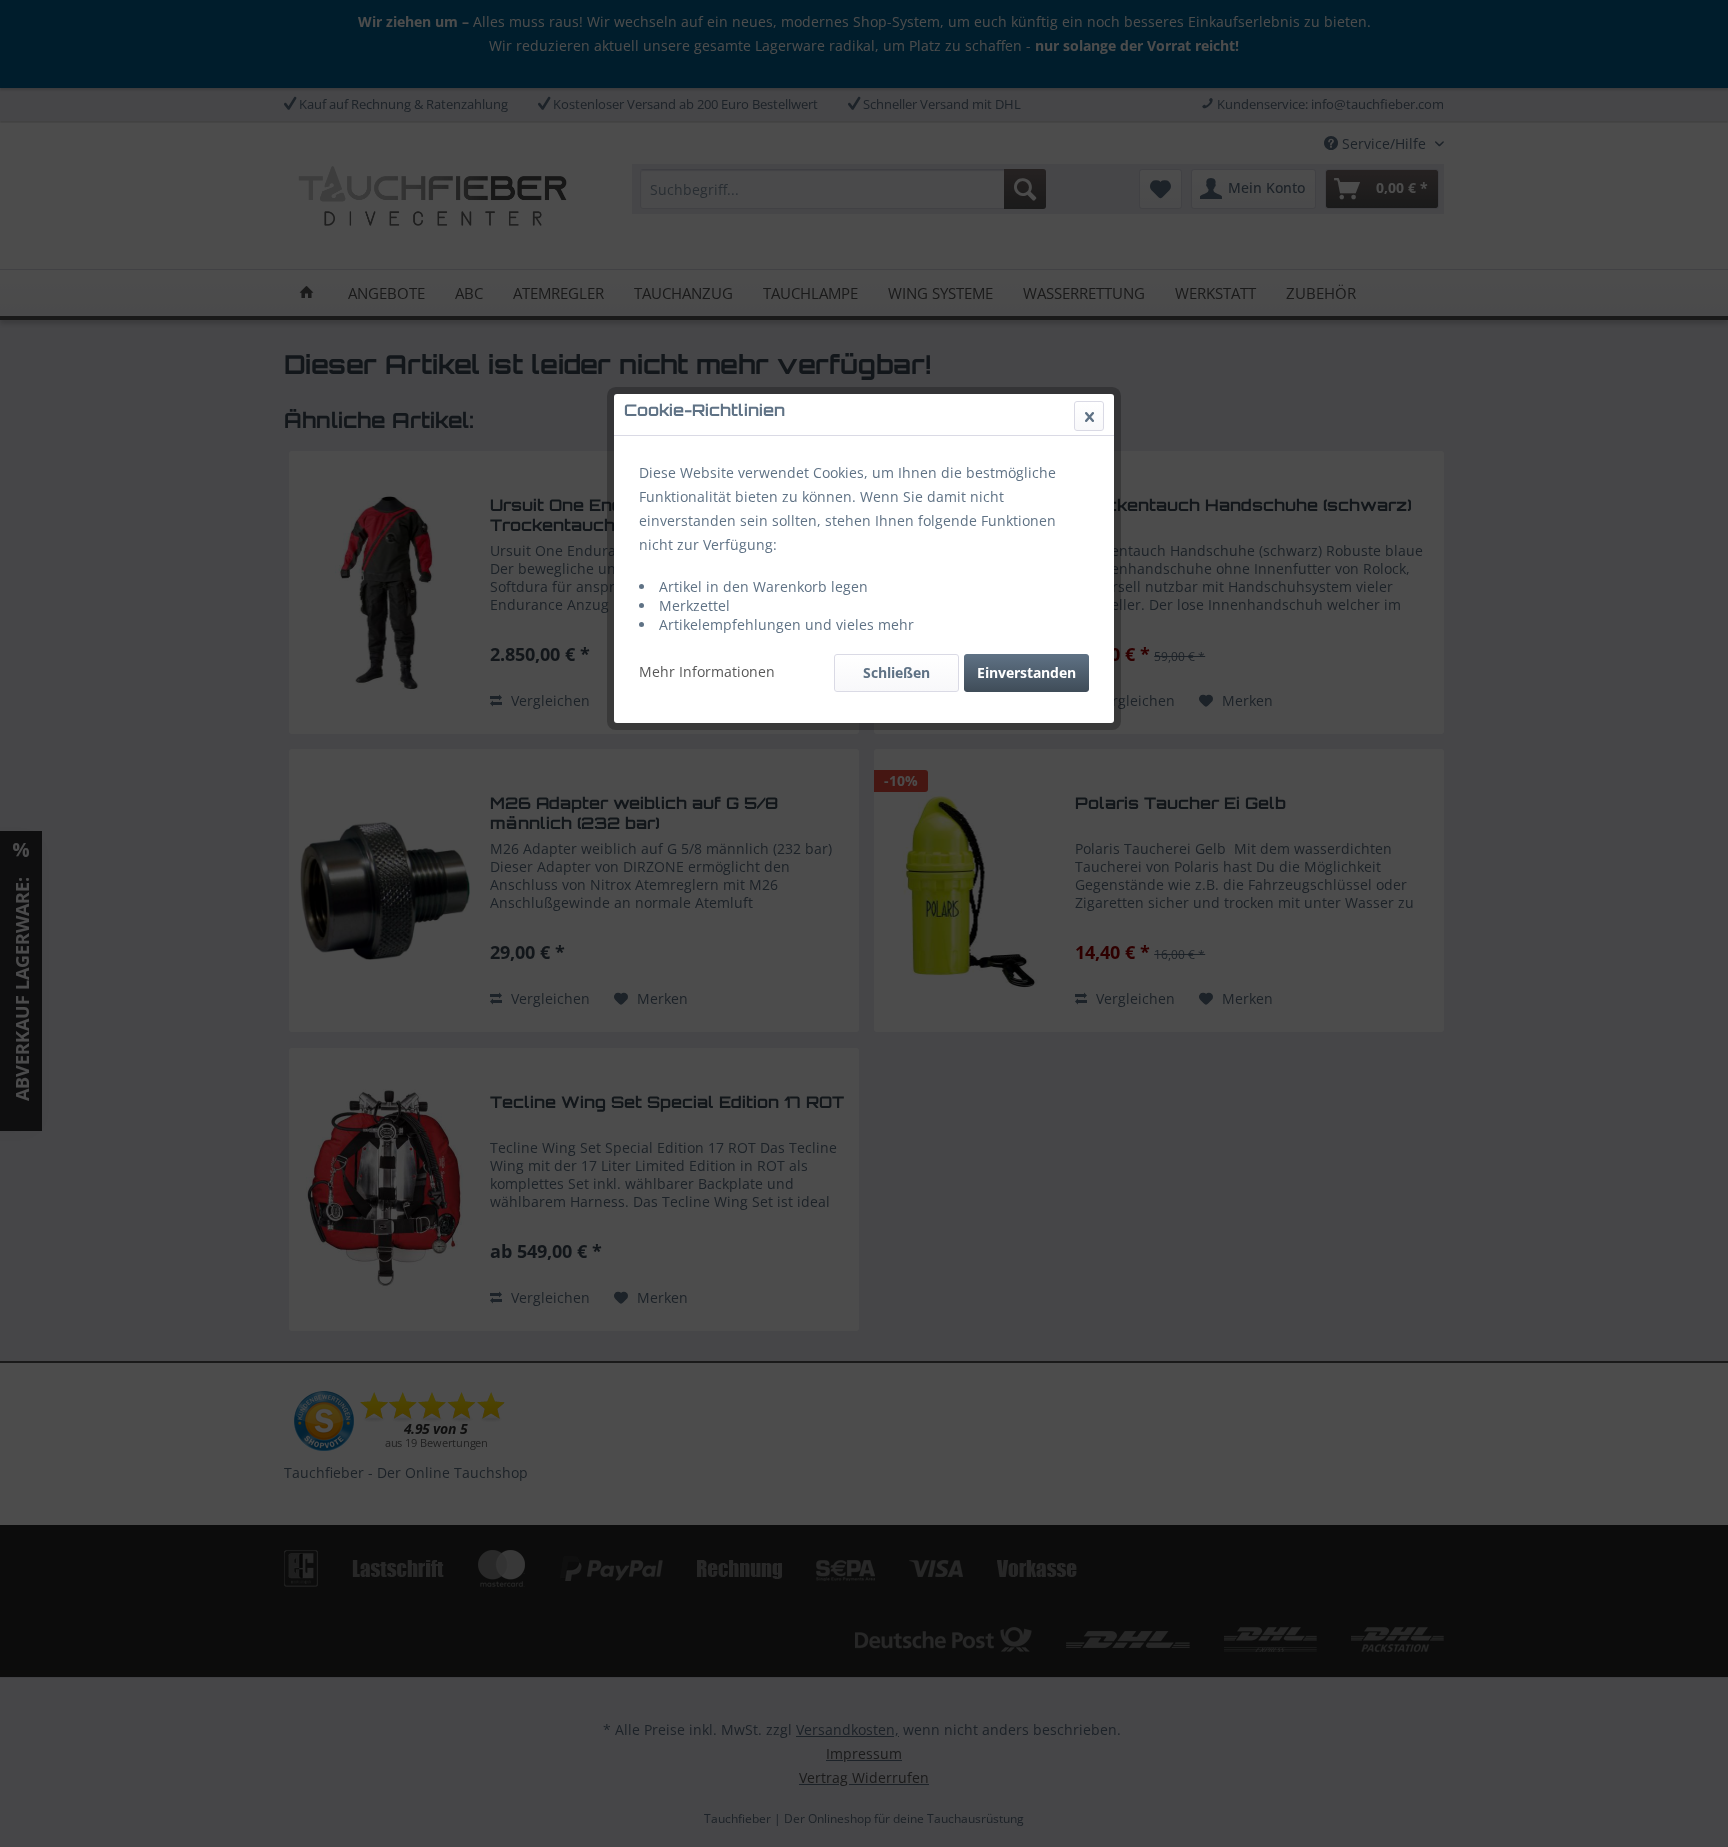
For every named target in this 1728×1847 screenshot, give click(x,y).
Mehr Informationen (707, 671)
